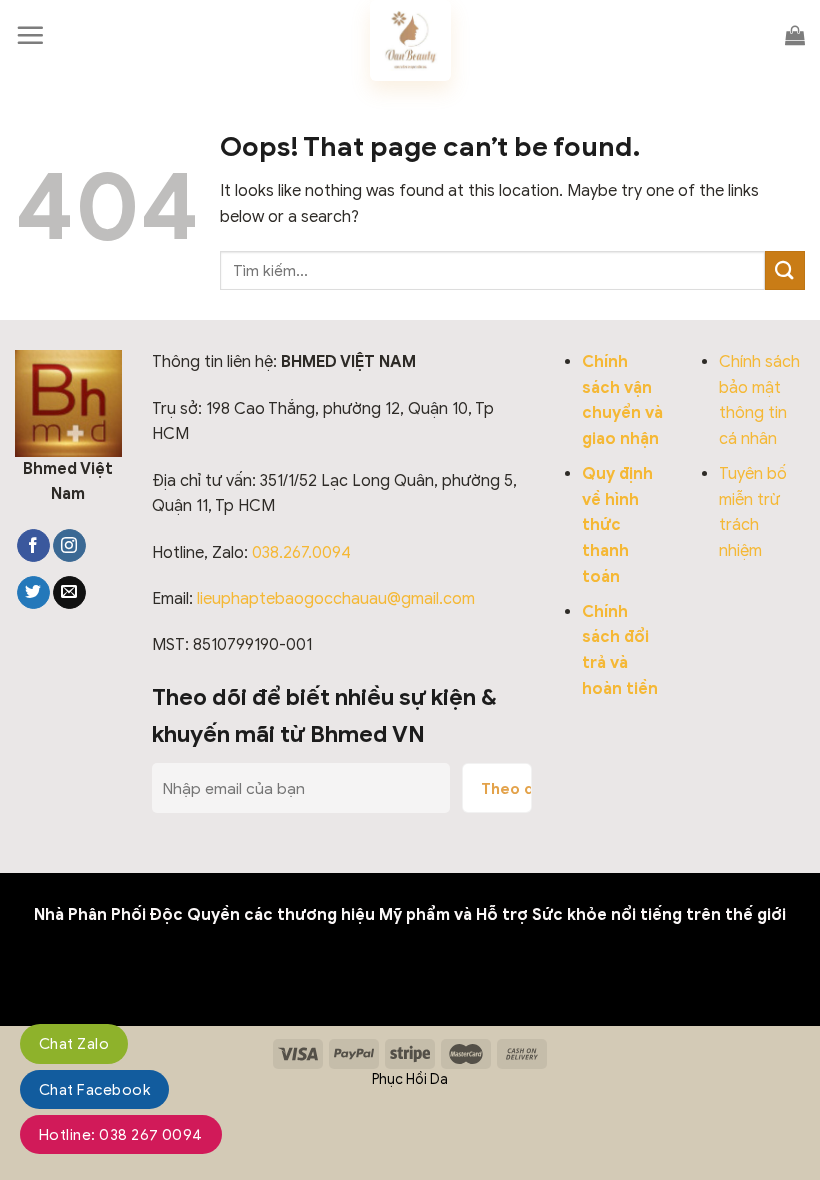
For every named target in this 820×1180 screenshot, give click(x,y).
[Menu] (30, 35)
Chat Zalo (74, 1044)
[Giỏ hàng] (795, 35)
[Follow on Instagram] (69, 546)
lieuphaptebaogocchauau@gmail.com (336, 599)
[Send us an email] (69, 593)
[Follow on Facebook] (33, 546)
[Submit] (785, 270)
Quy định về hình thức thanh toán (617, 525)
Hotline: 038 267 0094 (121, 1135)
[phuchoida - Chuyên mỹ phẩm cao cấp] (410, 40)
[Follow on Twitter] (33, 593)
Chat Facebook (94, 1090)
